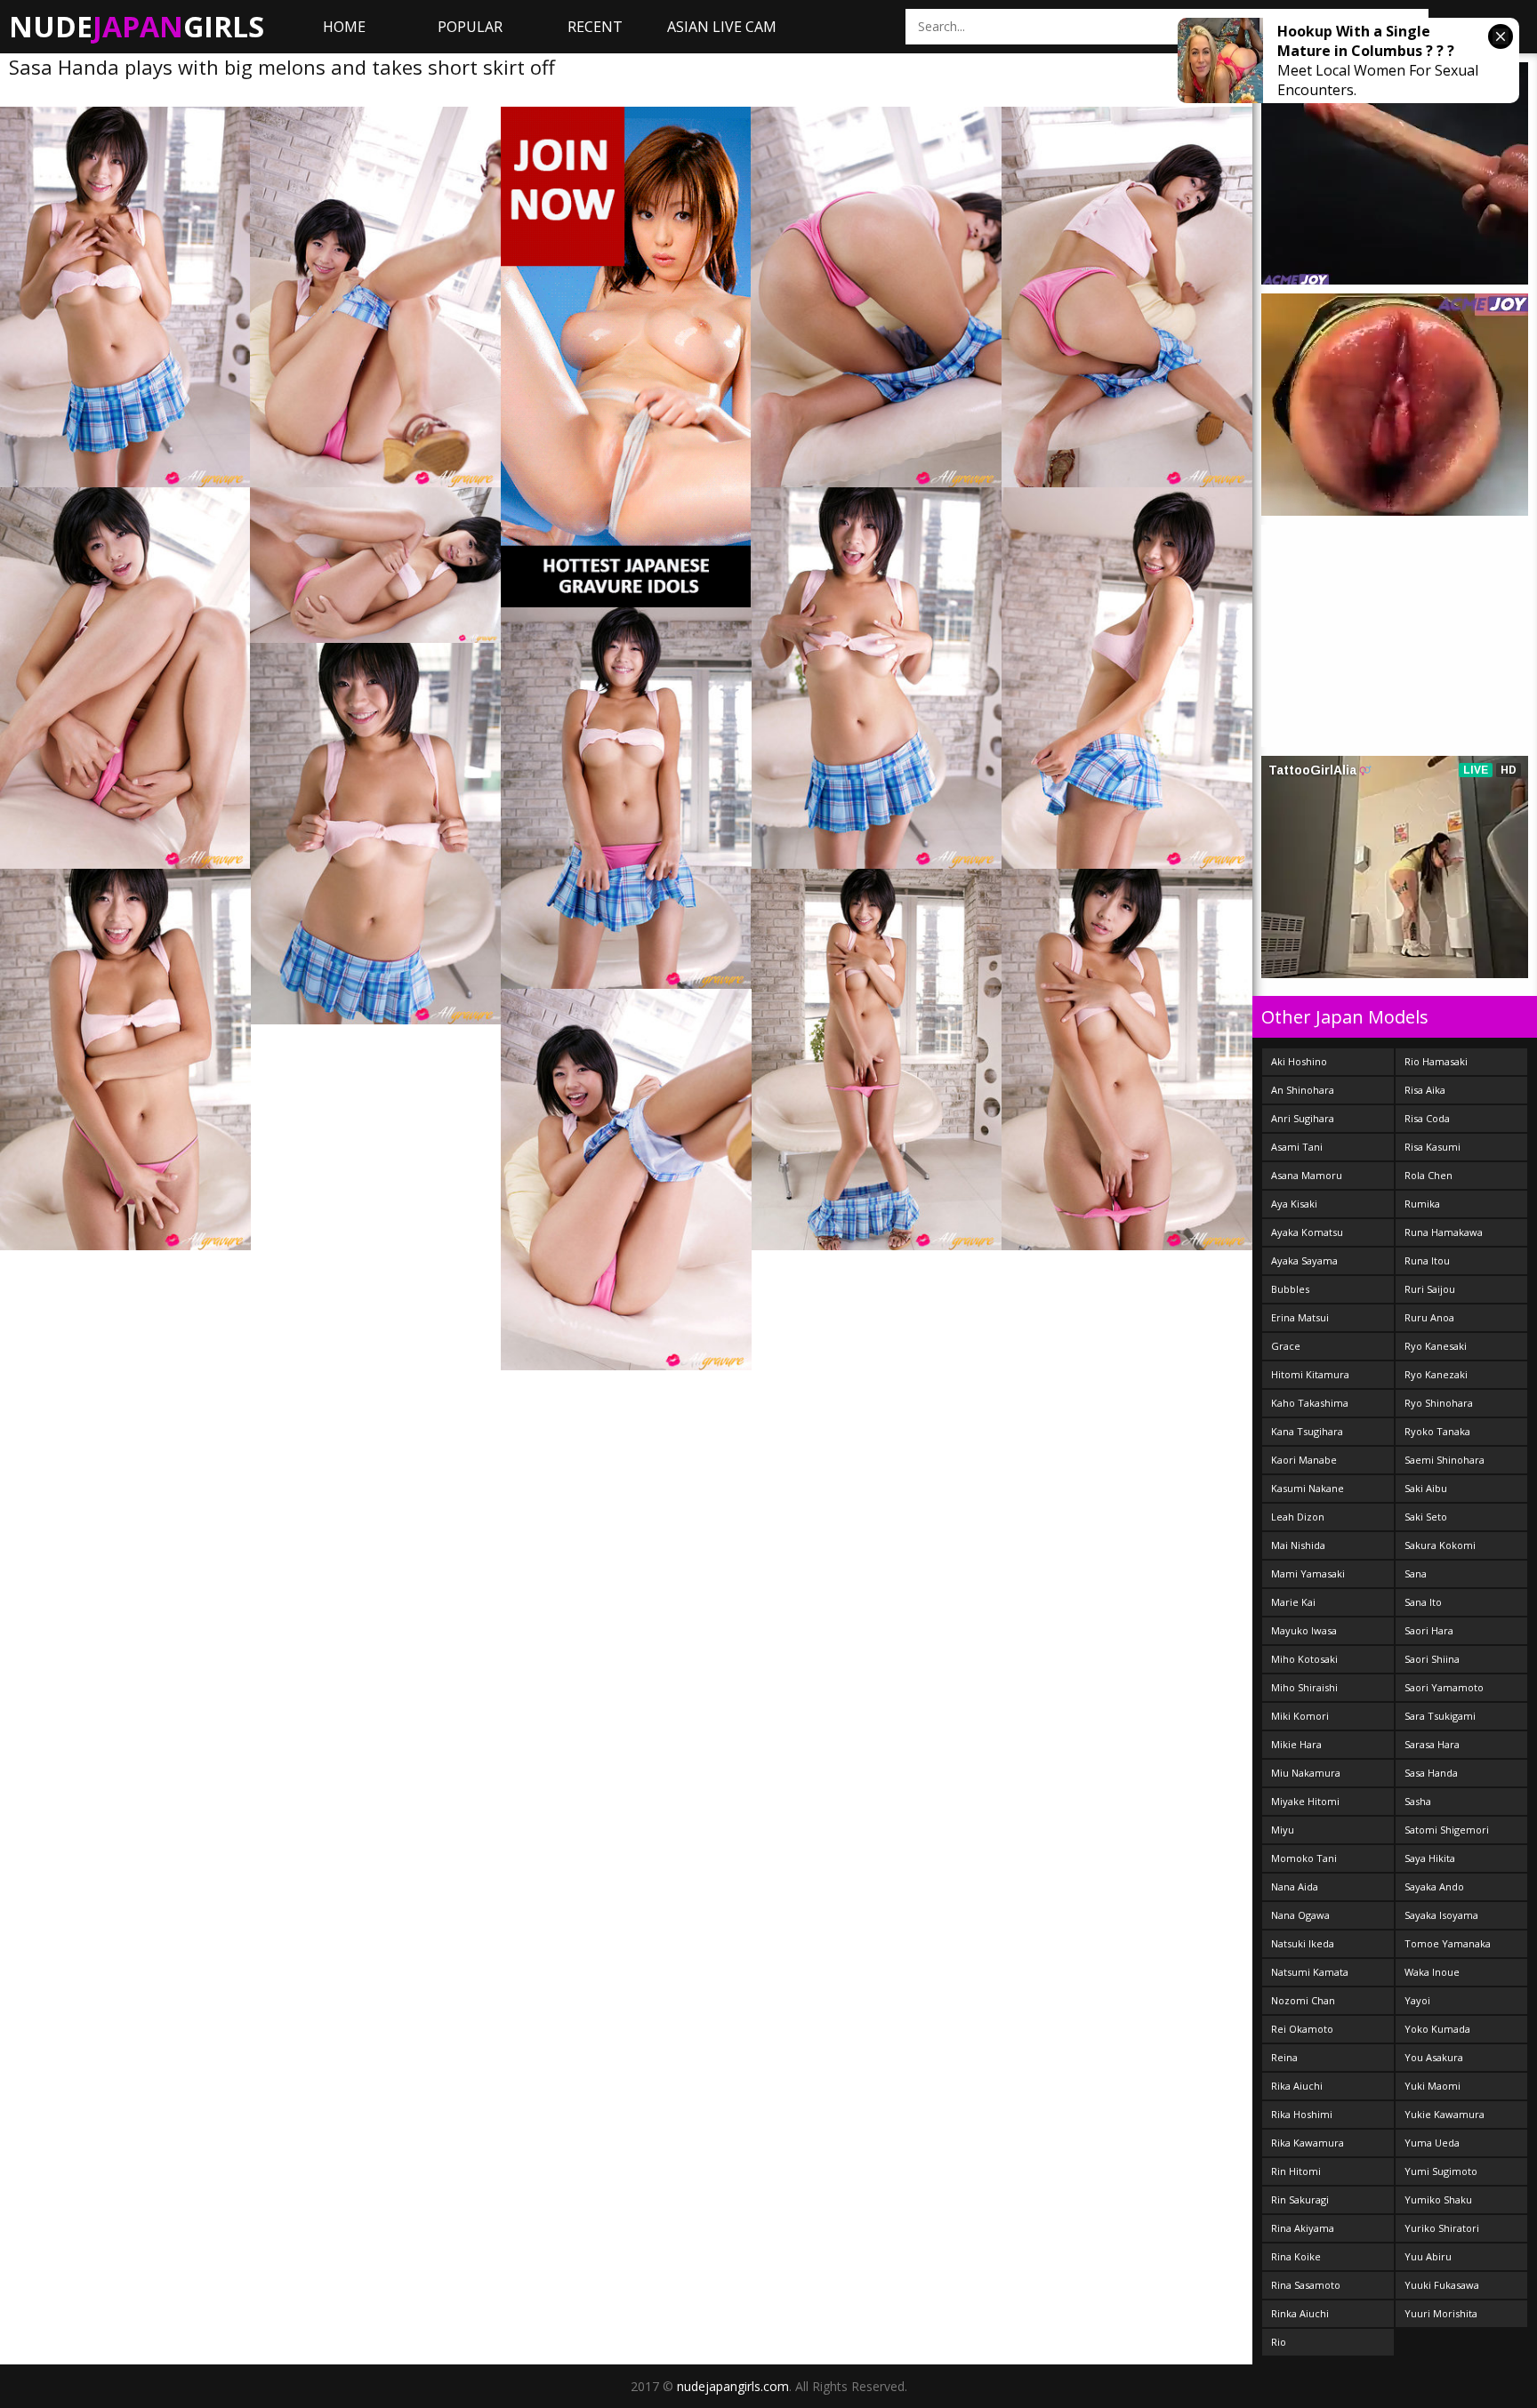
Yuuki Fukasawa (1442, 2285)
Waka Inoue (1432, 1972)
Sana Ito (1423, 1602)
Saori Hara (1429, 1630)
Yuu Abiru (1428, 2256)
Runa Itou (1427, 1260)
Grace (1286, 1346)
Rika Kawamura (1308, 2143)
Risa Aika (1425, 1090)
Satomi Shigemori (1447, 1830)
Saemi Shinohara (1444, 1460)
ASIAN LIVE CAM (722, 27)
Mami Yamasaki (1308, 1573)
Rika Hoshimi (1302, 2114)
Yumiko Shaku (1438, 2199)
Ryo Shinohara (1439, 1403)
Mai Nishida (1298, 1545)
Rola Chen (1428, 1175)
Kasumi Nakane (1308, 1488)
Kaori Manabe (1304, 1460)
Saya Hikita (1430, 1858)
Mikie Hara (1296, 1744)
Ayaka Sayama (1304, 1260)
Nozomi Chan (1303, 2000)
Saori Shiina (1432, 1659)
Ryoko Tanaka (1437, 1431)
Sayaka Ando (1434, 1886)
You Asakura (1434, 2057)
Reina (1284, 2057)
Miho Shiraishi (1304, 1687)
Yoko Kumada (1437, 2029)
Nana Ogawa (1300, 1915)
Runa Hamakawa (1444, 1232)
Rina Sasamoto (1306, 2285)
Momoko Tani (1304, 1858)
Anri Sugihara (1303, 1118)
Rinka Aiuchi (1300, 2313)
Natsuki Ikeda (1303, 1943)
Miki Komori (1300, 1716)
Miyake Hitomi (1305, 1801)
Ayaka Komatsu (1307, 1232)
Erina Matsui (1300, 1317)
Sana (1416, 1573)
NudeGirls (137, 26)
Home (344, 27)
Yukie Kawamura (1444, 2114)
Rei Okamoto (1302, 2029)
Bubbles (1290, 1289)
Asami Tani (1297, 1147)
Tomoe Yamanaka (1448, 1943)
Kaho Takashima (1310, 1403)
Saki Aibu (1426, 1488)
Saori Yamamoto (1444, 1687)
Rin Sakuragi (1300, 2199)
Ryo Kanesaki (1436, 1346)
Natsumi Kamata (1310, 1972)
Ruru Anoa (1429, 1317)
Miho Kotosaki (1304, 1659)
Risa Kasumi (1432, 1147)
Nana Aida (1295, 1886)
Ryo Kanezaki (1436, 1374)
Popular (470, 27)
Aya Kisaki (1294, 1204)
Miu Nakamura (1306, 1773)
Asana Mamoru (1307, 1175)
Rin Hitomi (1296, 2171)
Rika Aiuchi (1297, 2086)
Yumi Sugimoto (1441, 2171)
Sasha (1418, 1801)
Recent (595, 27)
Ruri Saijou (1430, 1289)
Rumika (1422, 1204)
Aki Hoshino (1299, 1061)
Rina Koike (1296, 2256)
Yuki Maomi (1432, 2086)
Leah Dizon (1298, 1517)
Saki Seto (1426, 1517)
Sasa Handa (1431, 1773)
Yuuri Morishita (1441, 2313)
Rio (1279, 2342)
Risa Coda (1427, 1118)
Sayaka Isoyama (1441, 1915)
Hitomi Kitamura (1310, 1374)
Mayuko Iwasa (1304, 1630)
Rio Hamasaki (1436, 1061)
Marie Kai (1293, 1602)
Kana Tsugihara (1307, 1431)
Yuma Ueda (1432, 2143)
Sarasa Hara (1432, 1744)
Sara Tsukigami (1440, 1716)
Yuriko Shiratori (1442, 2228)
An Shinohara (1303, 1090)
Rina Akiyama (1303, 2228)
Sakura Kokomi (1440, 1545)
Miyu (1283, 1830)
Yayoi (1417, 2000)
